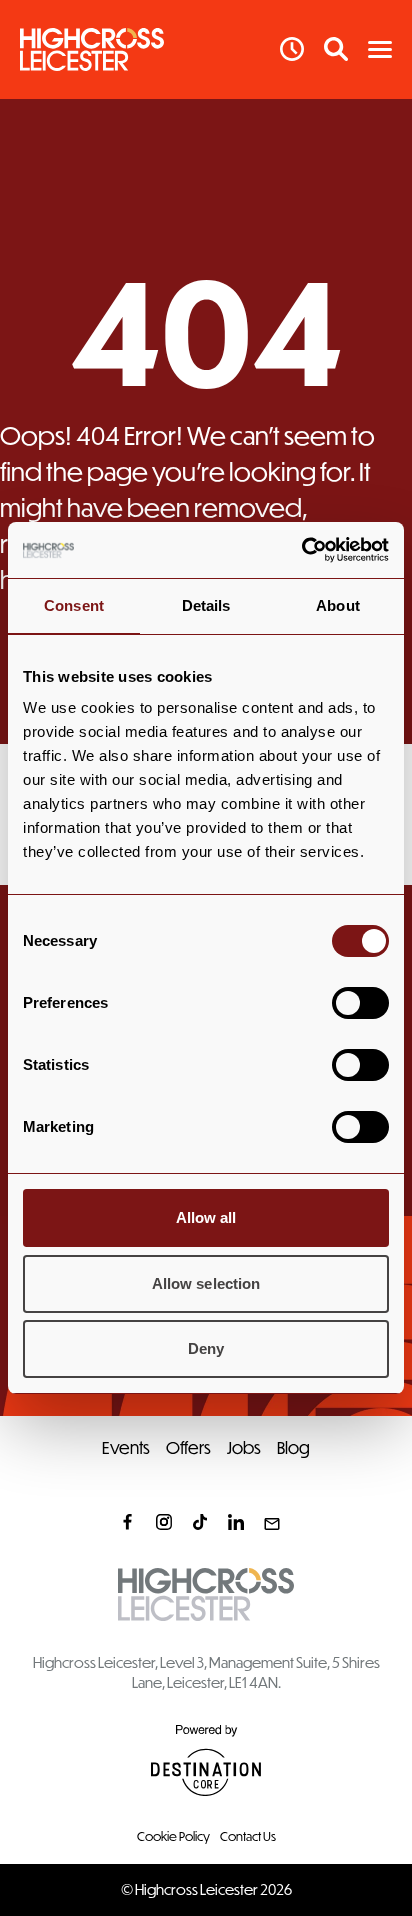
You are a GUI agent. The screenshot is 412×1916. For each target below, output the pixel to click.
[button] (380, 49)
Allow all (206, 1217)
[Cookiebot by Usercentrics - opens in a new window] (301, 550)
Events (126, 1447)
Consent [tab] (74, 605)
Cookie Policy (173, 1836)
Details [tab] (206, 605)
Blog (293, 1447)
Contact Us (248, 1836)
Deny (206, 1348)
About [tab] (338, 605)
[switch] (360, 1003)
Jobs (244, 1447)
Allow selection (206, 1283)
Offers (188, 1447)
